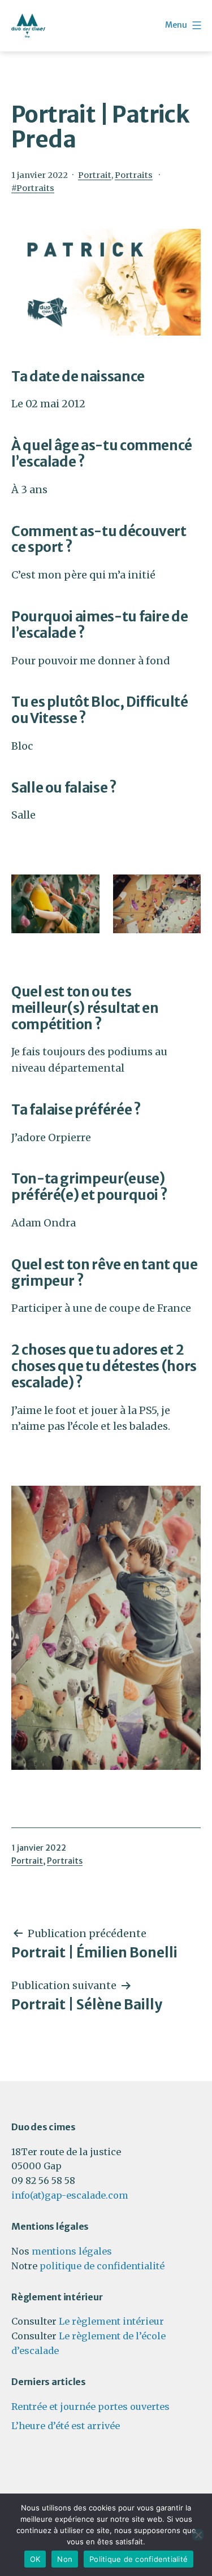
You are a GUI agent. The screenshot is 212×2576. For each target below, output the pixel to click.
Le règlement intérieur (111, 2321)
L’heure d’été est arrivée (66, 2426)
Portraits (134, 175)
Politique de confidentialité (139, 2559)
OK (35, 2559)
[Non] (198, 2535)
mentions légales (72, 2251)
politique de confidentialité (102, 2266)
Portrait (95, 175)
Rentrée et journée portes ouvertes (90, 2407)
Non (65, 2559)
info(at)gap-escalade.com (70, 2195)
